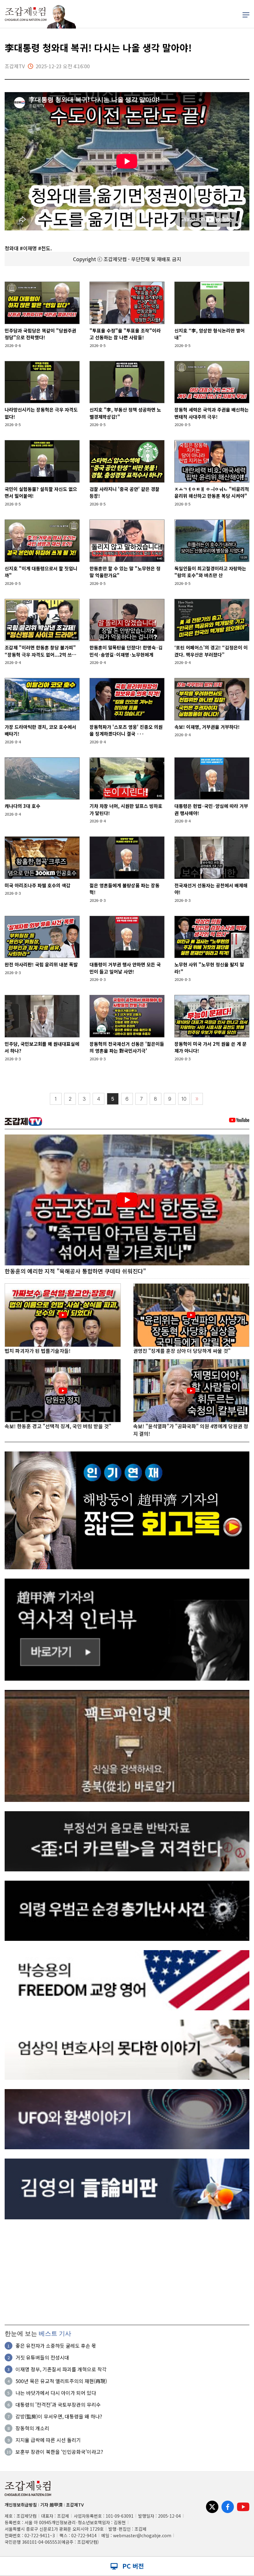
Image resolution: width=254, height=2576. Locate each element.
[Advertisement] (127, 2272)
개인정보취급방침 (21, 2505)
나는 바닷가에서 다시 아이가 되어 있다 (56, 2393)
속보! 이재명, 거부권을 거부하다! (207, 727)
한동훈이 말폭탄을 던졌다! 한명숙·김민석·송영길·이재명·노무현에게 (126, 651)
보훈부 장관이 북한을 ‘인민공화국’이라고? (59, 2452)
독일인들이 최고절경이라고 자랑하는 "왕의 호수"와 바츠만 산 (210, 572)
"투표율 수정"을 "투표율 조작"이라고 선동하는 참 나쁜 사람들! (125, 334)
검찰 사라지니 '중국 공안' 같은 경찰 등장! (125, 492)
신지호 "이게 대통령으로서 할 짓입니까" (41, 572)
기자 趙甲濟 (51, 2505)
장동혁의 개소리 (32, 2428)
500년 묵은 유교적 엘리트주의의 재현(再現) (61, 2381)
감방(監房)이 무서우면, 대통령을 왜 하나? (59, 2416)
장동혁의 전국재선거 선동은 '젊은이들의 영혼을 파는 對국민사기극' (127, 1047)
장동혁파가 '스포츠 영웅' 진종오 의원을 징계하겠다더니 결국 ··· (126, 730)
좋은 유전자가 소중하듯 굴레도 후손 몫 (56, 2346)
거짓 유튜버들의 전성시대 (42, 2357)
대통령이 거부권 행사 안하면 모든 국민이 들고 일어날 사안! (125, 968)
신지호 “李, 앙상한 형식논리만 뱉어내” (210, 334)
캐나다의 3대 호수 (22, 806)
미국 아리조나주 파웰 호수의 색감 (37, 885)
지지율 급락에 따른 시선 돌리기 (48, 2440)
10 (184, 1099)
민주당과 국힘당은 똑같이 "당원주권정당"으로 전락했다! (40, 334)
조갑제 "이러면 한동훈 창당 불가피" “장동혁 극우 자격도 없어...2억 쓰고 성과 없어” (40, 651)
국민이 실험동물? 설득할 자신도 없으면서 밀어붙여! (41, 492)
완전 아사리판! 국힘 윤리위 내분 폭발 (41, 964)
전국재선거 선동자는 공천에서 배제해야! (211, 889)
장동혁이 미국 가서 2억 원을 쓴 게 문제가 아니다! (210, 1047)
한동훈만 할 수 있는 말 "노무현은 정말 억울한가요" (125, 572)
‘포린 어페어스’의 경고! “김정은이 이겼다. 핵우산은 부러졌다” (211, 651)
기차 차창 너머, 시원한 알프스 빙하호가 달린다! (126, 809)
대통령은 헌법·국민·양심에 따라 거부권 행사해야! (211, 809)
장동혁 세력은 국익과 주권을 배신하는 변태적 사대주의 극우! (212, 413)
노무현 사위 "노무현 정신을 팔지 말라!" (209, 968)
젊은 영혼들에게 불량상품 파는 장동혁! (125, 889)
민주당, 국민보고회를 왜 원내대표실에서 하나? (42, 1047)
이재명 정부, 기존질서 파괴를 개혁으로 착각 (61, 2369)
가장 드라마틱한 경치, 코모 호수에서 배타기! (40, 730)
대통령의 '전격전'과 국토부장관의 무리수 (58, 2404)
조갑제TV (75, 2505)
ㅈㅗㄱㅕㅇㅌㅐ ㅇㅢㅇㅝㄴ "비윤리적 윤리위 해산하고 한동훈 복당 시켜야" (212, 492)
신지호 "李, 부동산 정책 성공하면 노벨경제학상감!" (125, 413)
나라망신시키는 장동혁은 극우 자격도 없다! (41, 413)
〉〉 (197, 1099)
